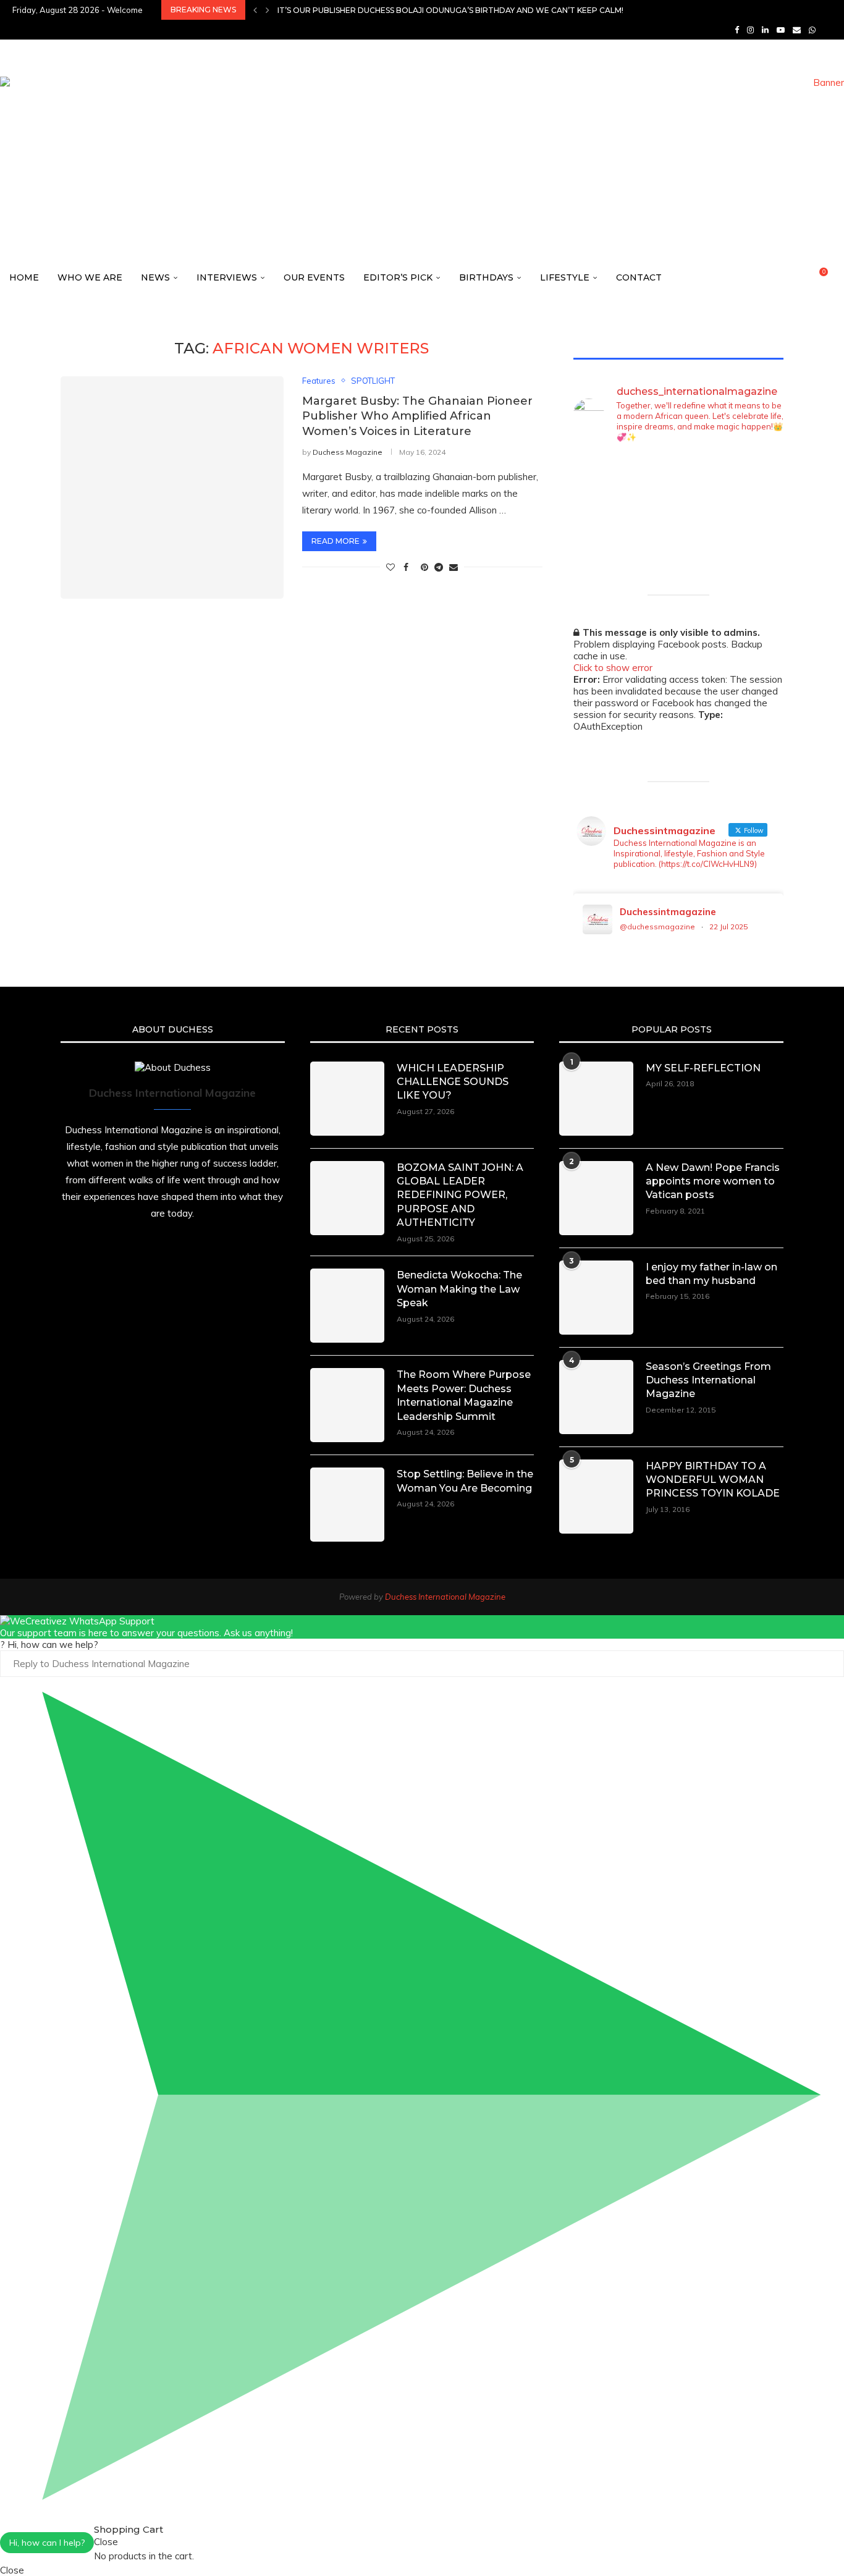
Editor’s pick (398, 277)
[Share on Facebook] (406, 567)
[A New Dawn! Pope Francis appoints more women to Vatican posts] (596, 1198)
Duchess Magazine (348, 452)
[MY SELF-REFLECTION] (596, 1099)
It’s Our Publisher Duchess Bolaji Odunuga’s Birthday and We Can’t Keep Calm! (450, 10)
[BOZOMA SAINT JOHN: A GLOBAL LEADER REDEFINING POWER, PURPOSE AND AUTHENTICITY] (347, 1198)
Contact (639, 277)
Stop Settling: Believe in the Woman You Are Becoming (465, 1481)
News (155, 277)
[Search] (838, 278)
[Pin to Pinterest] (424, 567)
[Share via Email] (454, 567)
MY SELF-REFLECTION (703, 1068)
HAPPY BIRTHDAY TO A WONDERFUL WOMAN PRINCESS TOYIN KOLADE (713, 1480)
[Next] (268, 10)
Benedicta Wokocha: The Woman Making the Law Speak (459, 1289)
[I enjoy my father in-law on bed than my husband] (596, 1298)
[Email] (797, 30)
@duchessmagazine (657, 927)
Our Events (314, 277)
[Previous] (255, 10)
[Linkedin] (765, 30)
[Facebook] (737, 30)
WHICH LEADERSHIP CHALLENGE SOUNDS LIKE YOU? (453, 1082)
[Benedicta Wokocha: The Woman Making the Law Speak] (347, 1306)
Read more (335, 541)
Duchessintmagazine (668, 912)
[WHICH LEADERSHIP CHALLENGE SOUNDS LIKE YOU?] (347, 1099)
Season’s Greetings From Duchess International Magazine (708, 1380)
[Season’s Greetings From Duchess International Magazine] (596, 1397)
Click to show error (613, 668)
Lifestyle (565, 277)
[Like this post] (390, 567)
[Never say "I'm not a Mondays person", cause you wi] (760, 522)
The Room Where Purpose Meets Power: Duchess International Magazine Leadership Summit (464, 1395)
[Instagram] (750, 30)
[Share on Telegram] (439, 567)
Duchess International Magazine (445, 1597)
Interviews (227, 277)
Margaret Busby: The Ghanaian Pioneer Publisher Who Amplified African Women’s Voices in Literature (417, 416)
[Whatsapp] (812, 30)
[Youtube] (781, 30)
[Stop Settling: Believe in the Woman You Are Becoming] (347, 1505)
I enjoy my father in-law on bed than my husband (711, 1274)
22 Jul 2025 (728, 927)
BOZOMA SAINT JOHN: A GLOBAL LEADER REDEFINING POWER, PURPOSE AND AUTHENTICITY (460, 1195)
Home (24, 277)
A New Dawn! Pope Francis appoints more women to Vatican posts (713, 1181)
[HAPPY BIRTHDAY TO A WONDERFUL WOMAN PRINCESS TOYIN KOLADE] (596, 1497)
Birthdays (486, 277)
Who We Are (90, 277)
